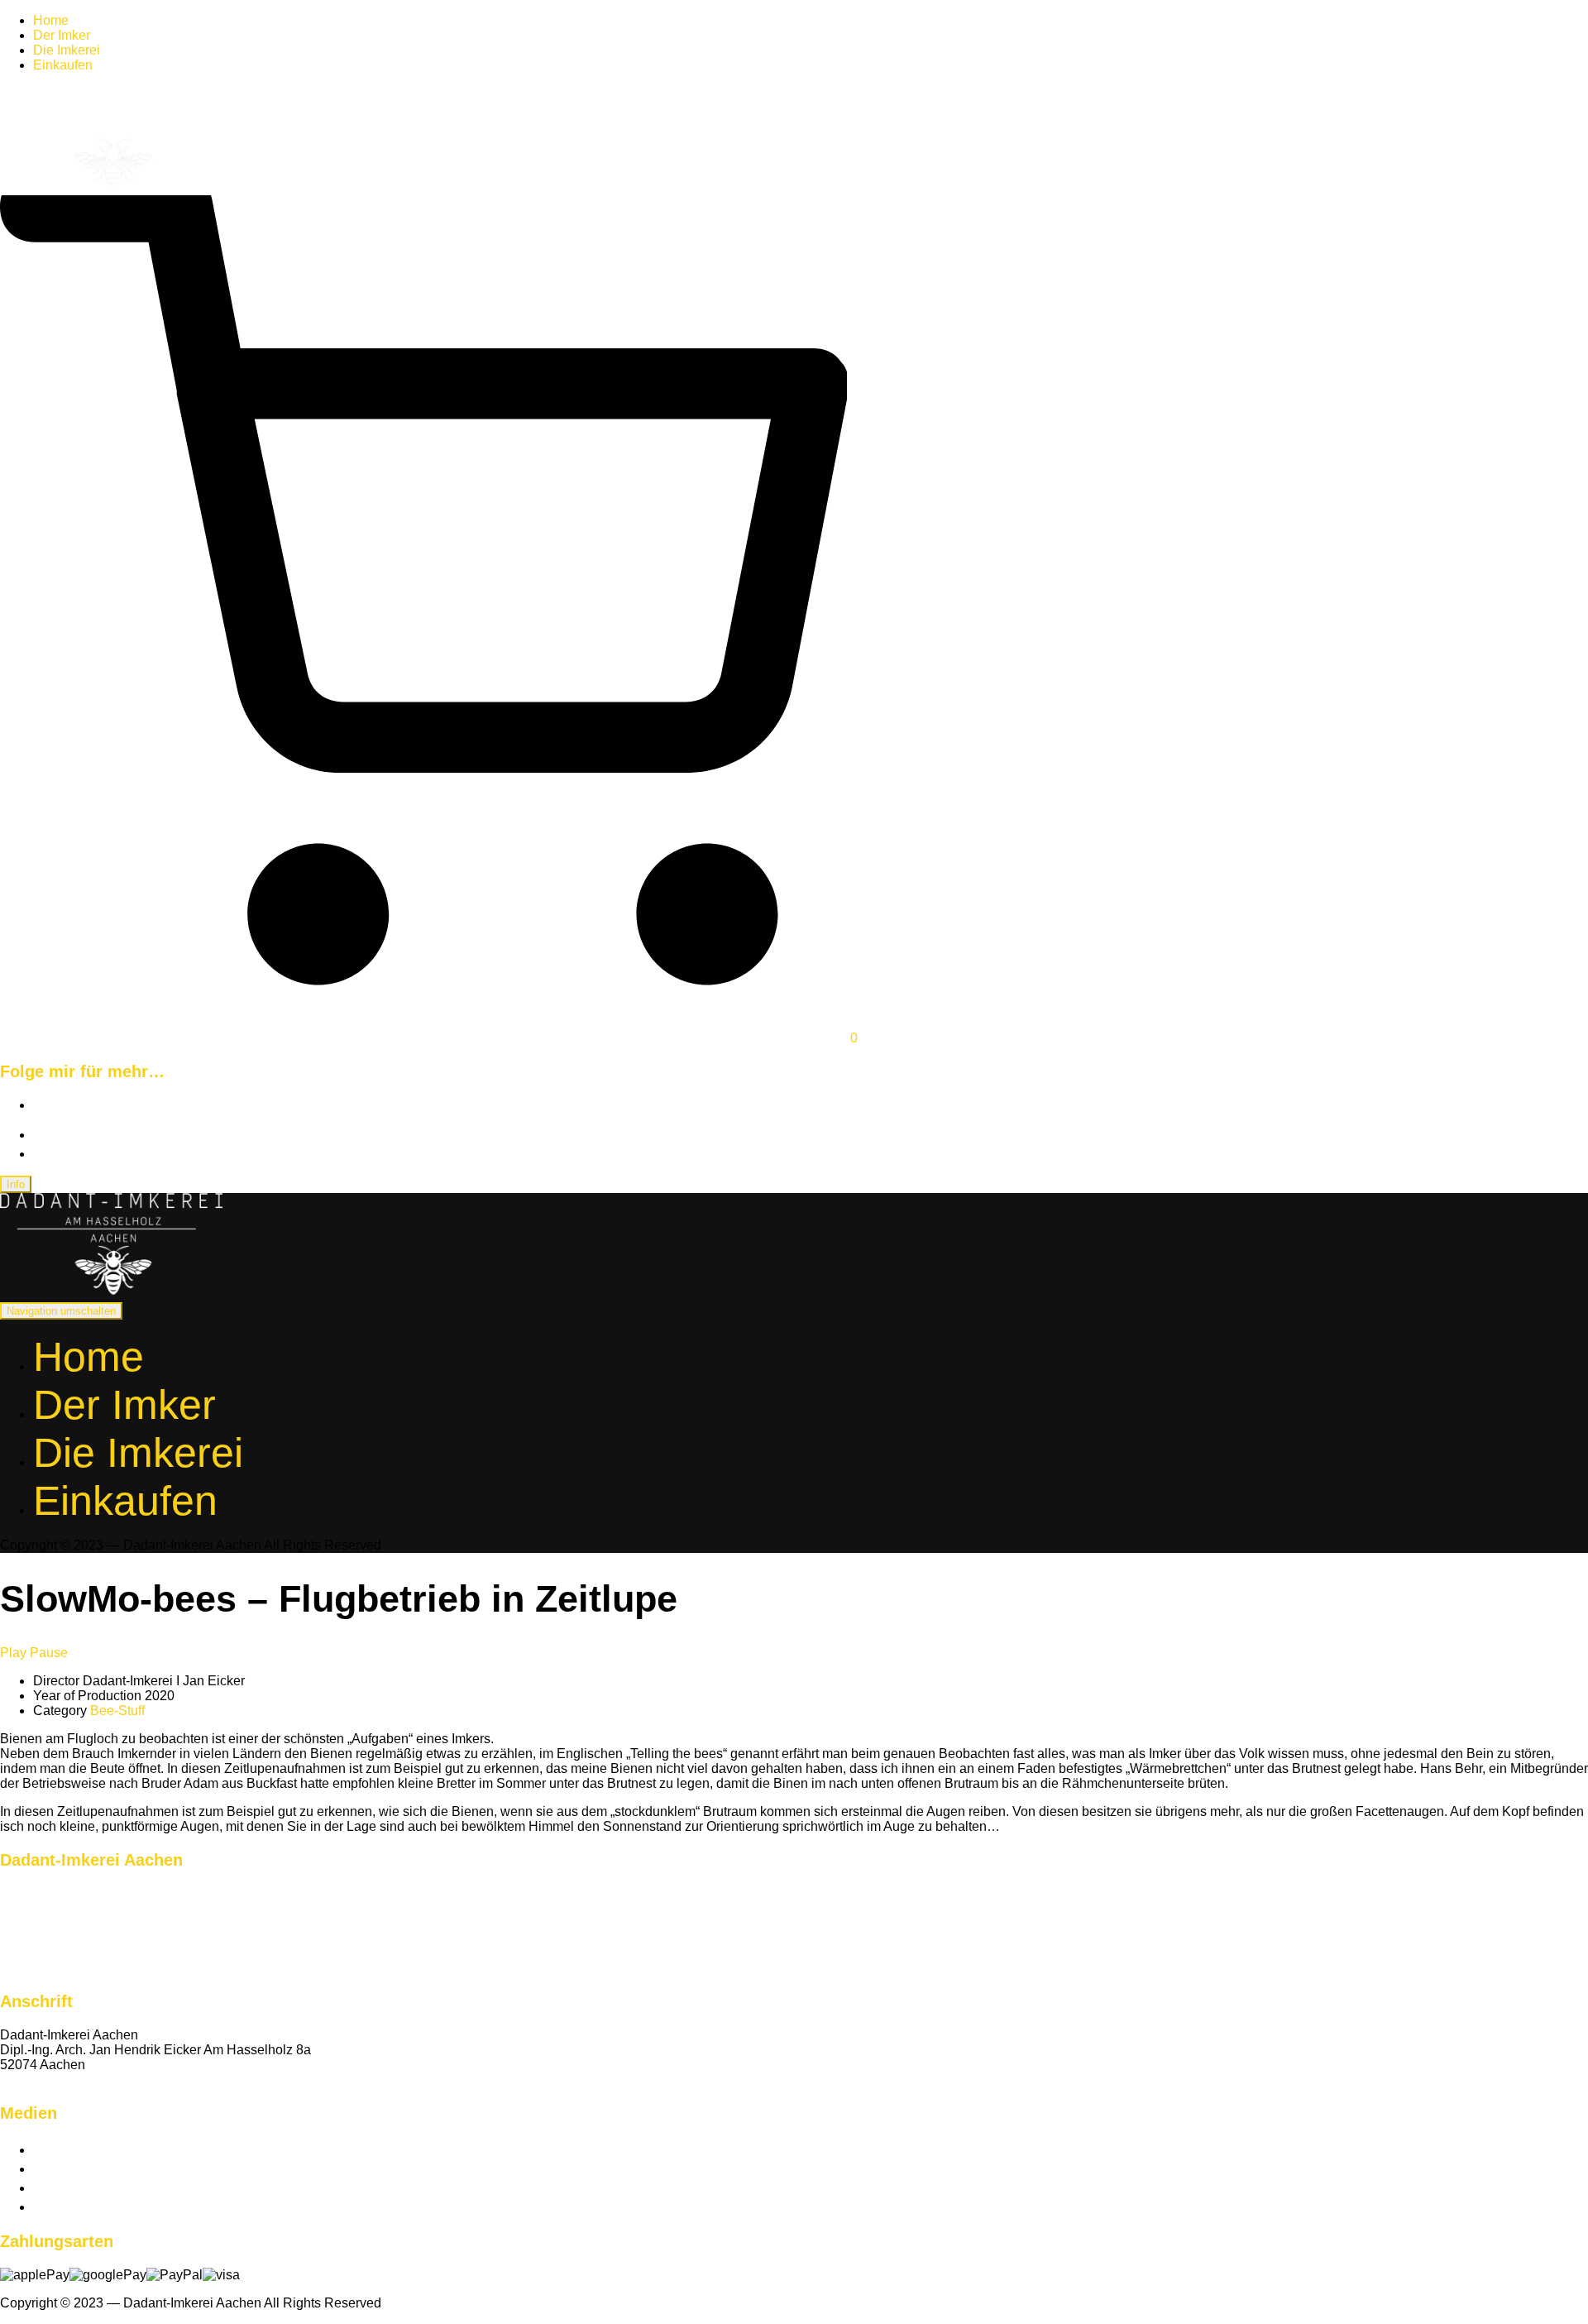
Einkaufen (63, 65)
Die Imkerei (67, 50)
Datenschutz (37, 1923)
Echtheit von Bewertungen (77, 1893)
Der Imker (62, 35)
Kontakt (22, 2080)
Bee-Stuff (117, 1711)
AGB (14, 1968)
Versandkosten (44, 1908)
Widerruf (25, 1953)
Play (13, 1653)
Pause (49, 1653)
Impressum (32, 1938)
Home (51, 20)
